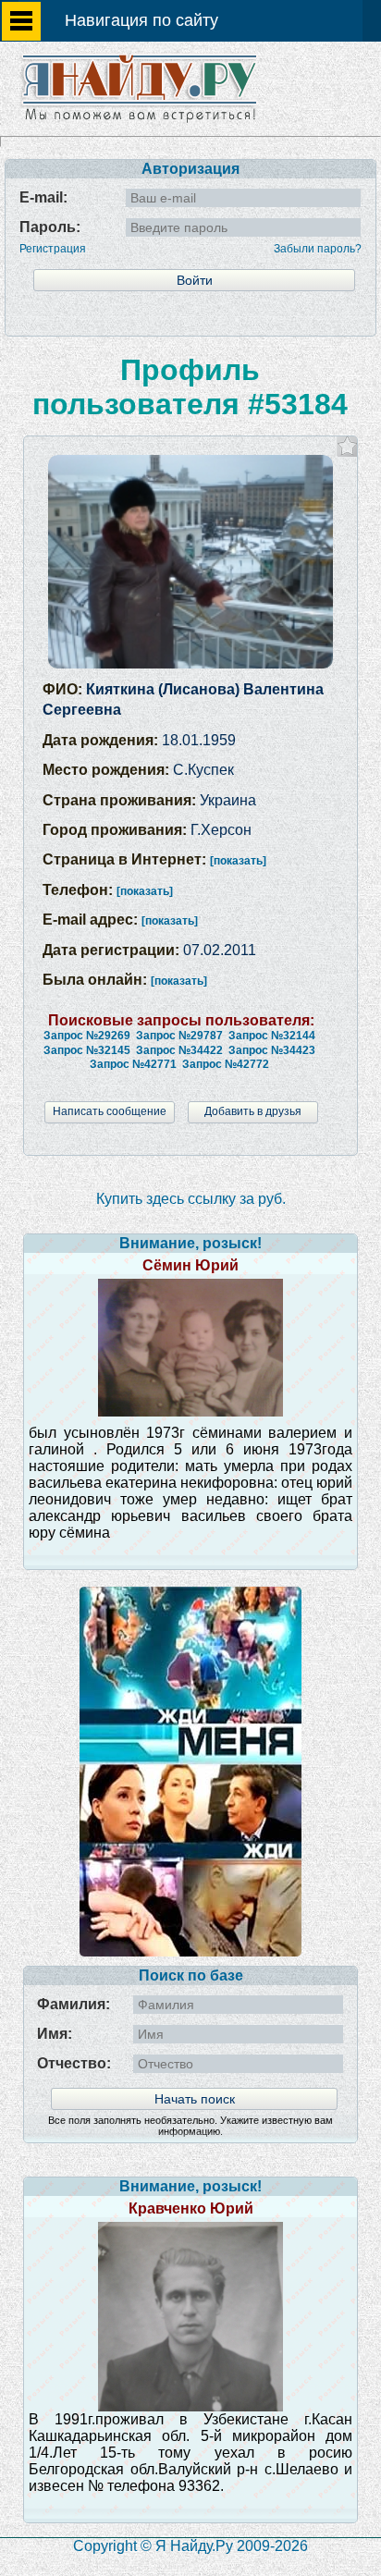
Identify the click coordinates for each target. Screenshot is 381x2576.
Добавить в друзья (253, 1111)
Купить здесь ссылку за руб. (191, 1199)
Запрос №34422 (179, 1050)
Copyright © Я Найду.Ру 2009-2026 (190, 2546)
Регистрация (53, 249)
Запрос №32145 (87, 1050)
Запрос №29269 (87, 1036)
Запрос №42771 (133, 1064)
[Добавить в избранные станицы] (347, 446)
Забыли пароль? (318, 249)
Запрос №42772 (226, 1064)
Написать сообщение (110, 1111)
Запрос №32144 (272, 1036)
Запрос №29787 (179, 1036)
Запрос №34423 (272, 1050)
